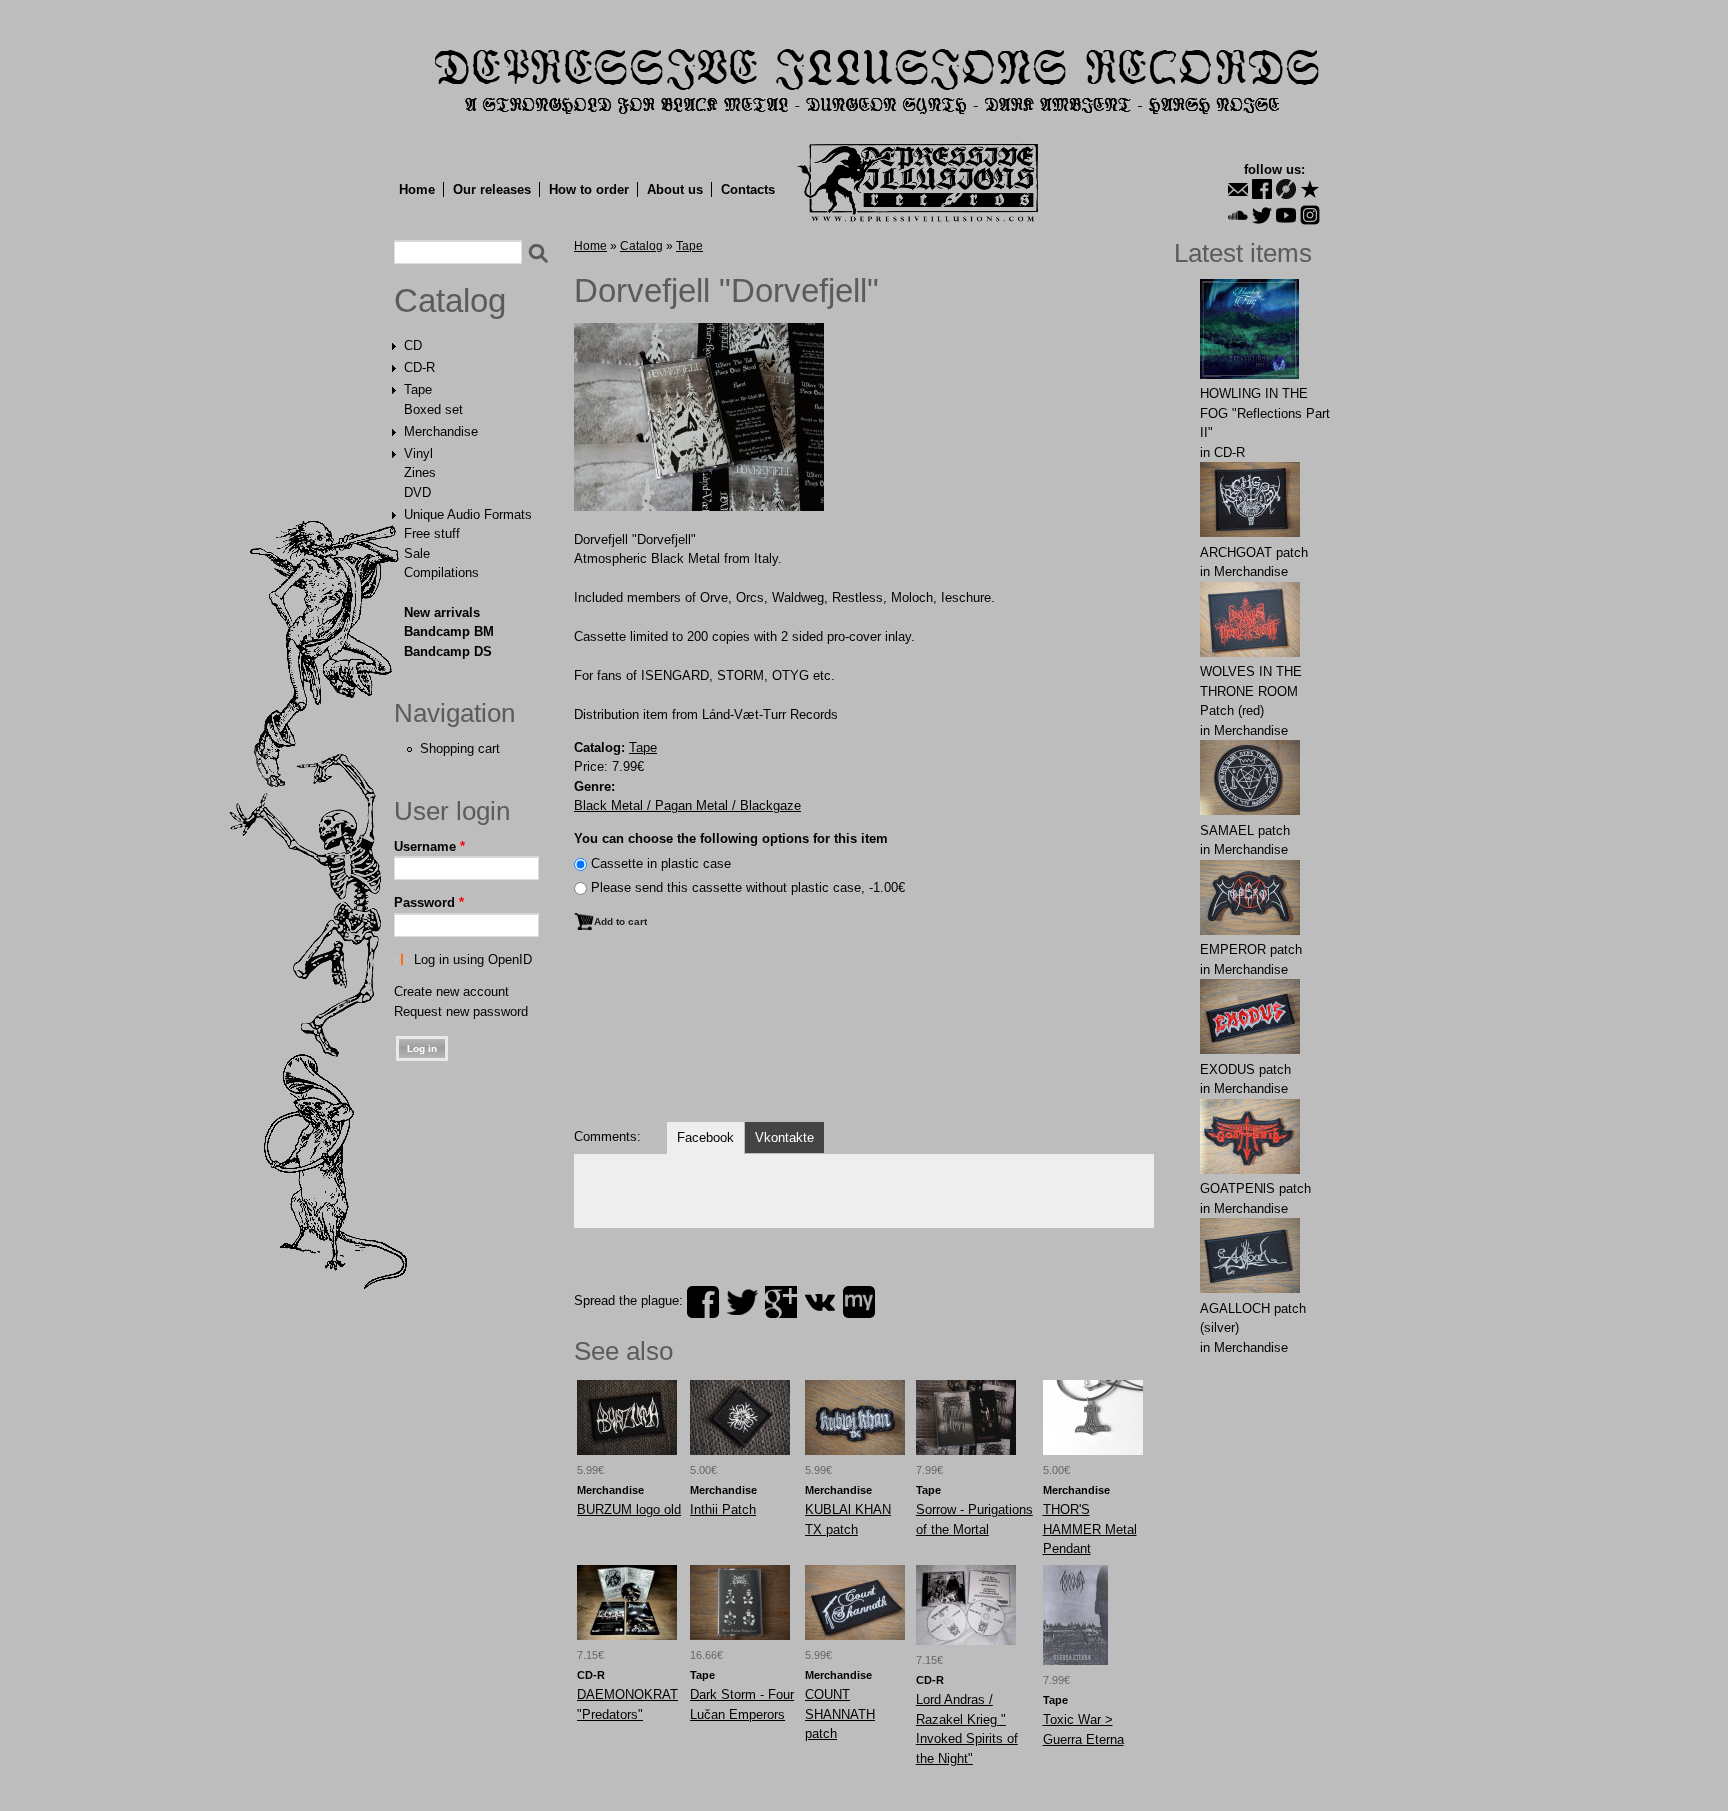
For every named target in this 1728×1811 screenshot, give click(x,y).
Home (417, 189)
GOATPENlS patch (1255, 1188)
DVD (417, 492)
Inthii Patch (723, 1509)
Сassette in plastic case (661, 863)
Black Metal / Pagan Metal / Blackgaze (687, 805)
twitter (742, 1302)
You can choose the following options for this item (731, 838)
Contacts (748, 189)
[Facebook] (1262, 189)
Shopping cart (460, 748)
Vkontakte (784, 1137)
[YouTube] (1286, 215)
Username (429, 846)
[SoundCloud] (1238, 215)
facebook (703, 1302)
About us (675, 189)
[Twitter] (1262, 215)
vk (820, 1302)
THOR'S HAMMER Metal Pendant (1090, 1529)
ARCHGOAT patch (1254, 552)
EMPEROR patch (1251, 949)
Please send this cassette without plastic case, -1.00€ (748, 887)
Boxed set (433, 409)
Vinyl (418, 453)
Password (429, 902)
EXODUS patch (1245, 1069)
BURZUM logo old (629, 1509)
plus (781, 1302)
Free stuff (432, 533)
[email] (1238, 189)
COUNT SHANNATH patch (840, 1714)
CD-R (419, 367)
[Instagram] (1310, 215)
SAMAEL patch (1245, 830)
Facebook (705, 1137)
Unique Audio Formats (468, 514)
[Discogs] (1286, 189)
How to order (589, 189)
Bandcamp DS (448, 651)
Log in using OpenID (473, 959)
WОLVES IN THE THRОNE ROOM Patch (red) (1251, 691)
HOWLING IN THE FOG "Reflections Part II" (1265, 413)
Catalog (450, 301)
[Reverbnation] (1310, 189)
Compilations (441, 572)
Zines (420, 472)
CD (413, 345)
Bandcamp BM (449, 631)
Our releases (492, 189)
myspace (859, 1302)
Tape (418, 389)
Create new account (451, 991)
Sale (417, 553)
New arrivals (442, 612)
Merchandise (441, 431)
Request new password (461, 1011)
